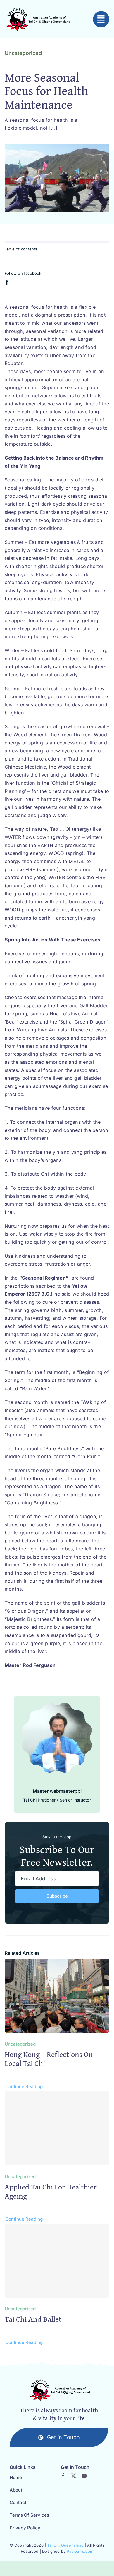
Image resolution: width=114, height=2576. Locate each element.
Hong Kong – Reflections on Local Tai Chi (49, 2059)
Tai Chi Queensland (65, 2545)
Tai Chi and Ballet (33, 2319)
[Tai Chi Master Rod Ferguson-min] (59, 2390)
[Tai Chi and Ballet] (57, 2261)
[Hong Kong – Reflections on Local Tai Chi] (57, 1963)
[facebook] (7, 282)
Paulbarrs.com (80, 2551)
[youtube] (84, 2476)
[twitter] (74, 2476)
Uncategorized (23, 53)
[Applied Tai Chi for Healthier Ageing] (57, 2128)
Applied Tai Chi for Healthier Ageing (51, 2191)
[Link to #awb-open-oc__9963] (101, 19)
